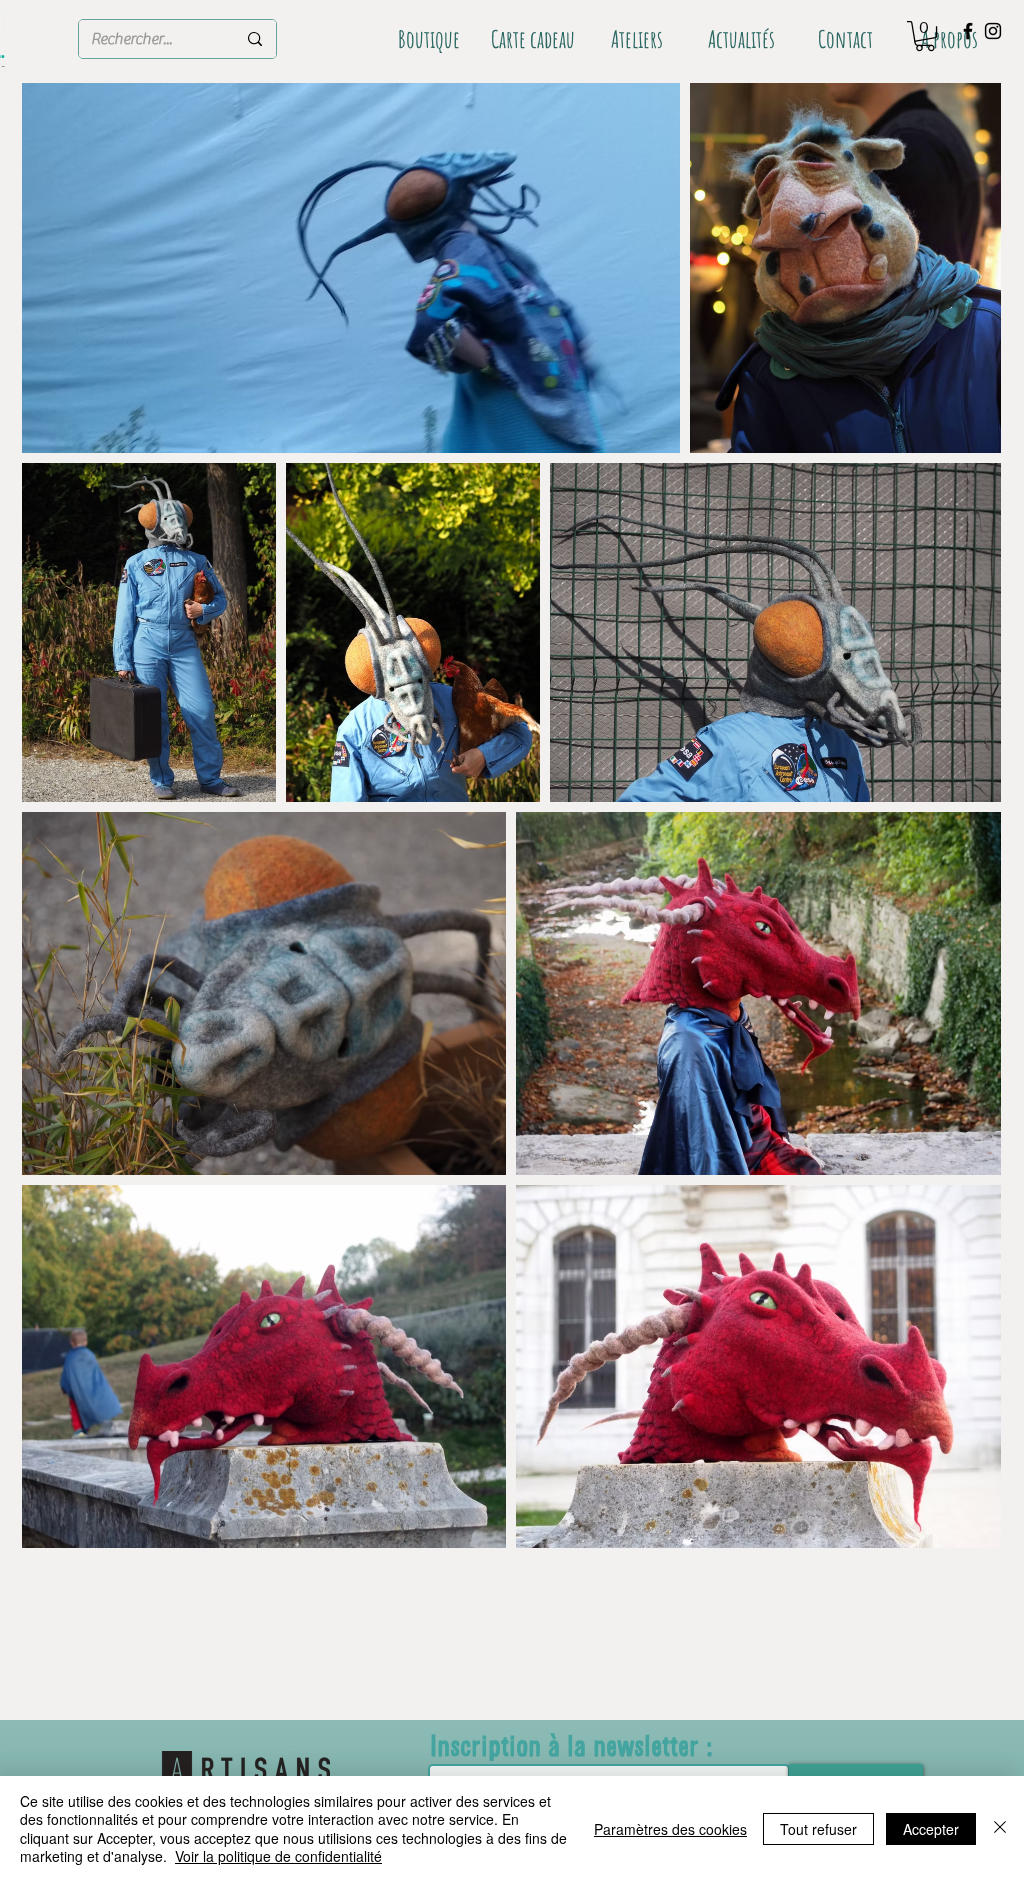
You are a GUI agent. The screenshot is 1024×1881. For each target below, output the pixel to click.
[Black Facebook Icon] (968, 31)
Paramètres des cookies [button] (670, 1829)
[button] (925, 36)
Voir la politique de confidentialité (278, 1856)
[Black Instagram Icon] (993, 31)
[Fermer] (1000, 1828)
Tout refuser (818, 1829)
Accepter (931, 1829)
